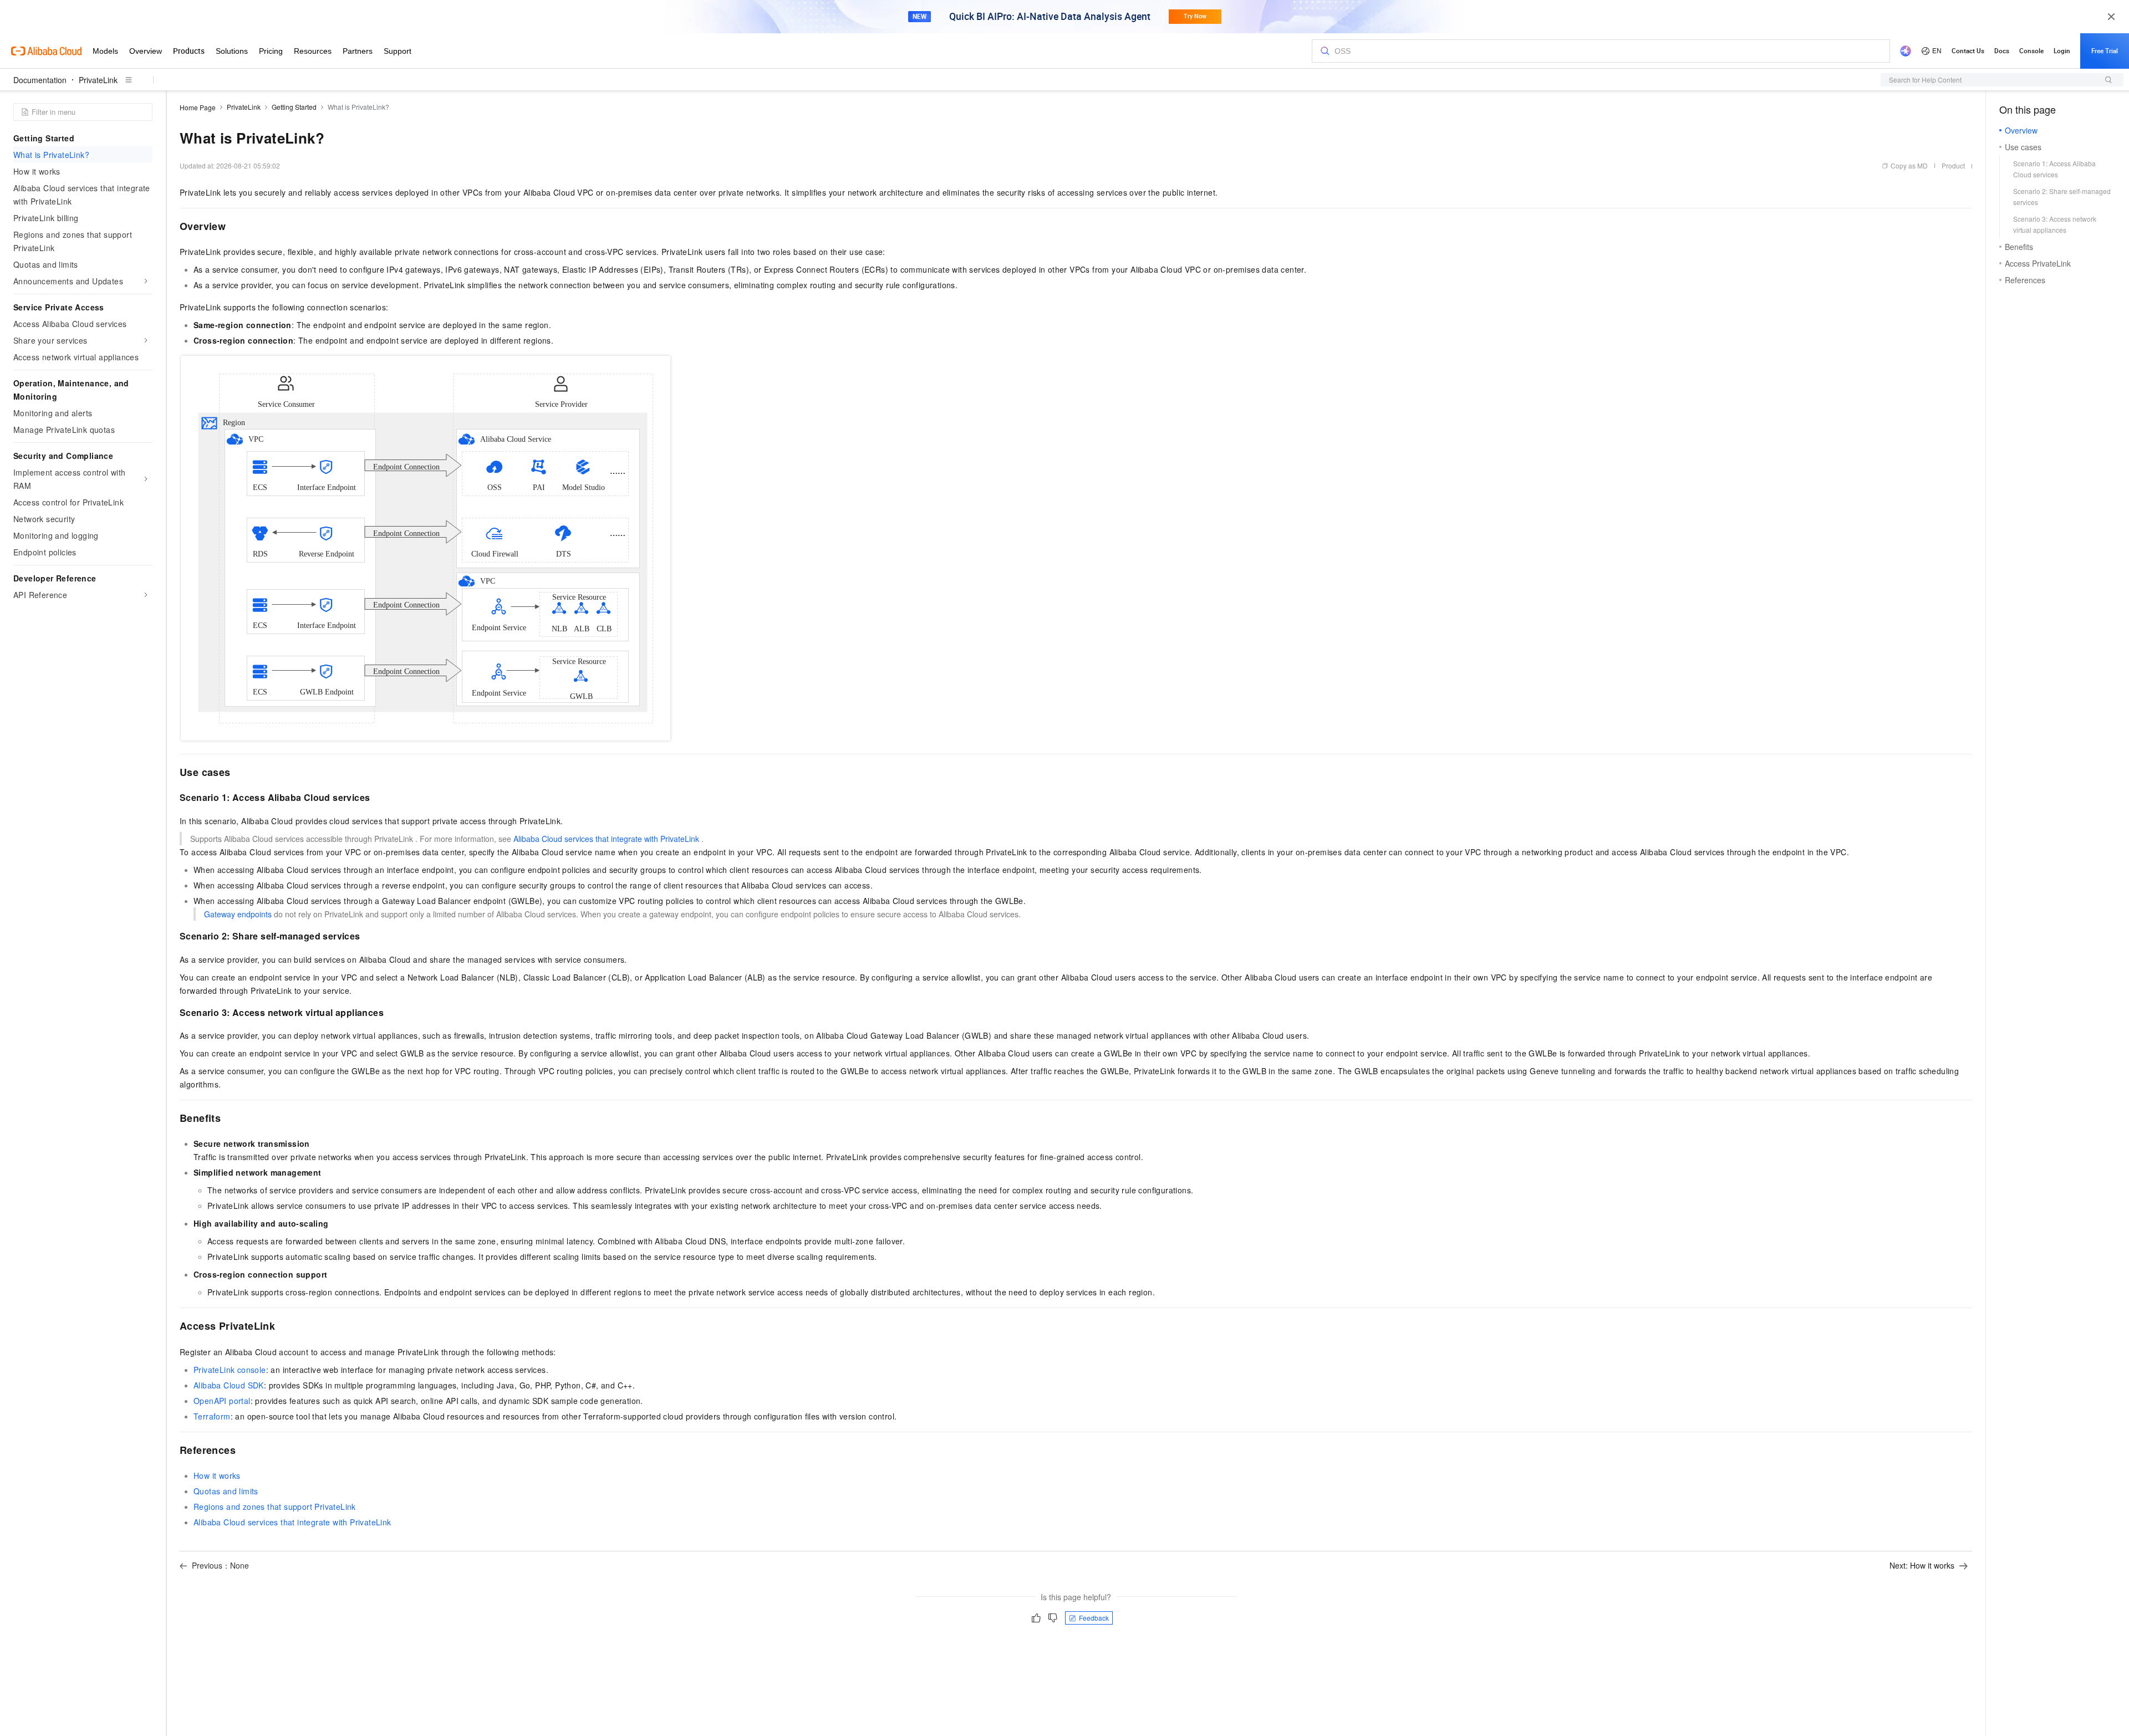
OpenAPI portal (222, 1401)
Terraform (212, 1416)
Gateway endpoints (238, 914)
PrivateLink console (230, 1370)
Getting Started (294, 107)
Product (1953, 165)
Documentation (40, 80)
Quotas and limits (226, 1491)
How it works (217, 1475)
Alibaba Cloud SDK (229, 1385)
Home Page (198, 107)
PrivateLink (98, 80)
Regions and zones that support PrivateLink (275, 1507)
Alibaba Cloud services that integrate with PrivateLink (606, 839)
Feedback (1094, 1618)
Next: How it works (1922, 1565)
